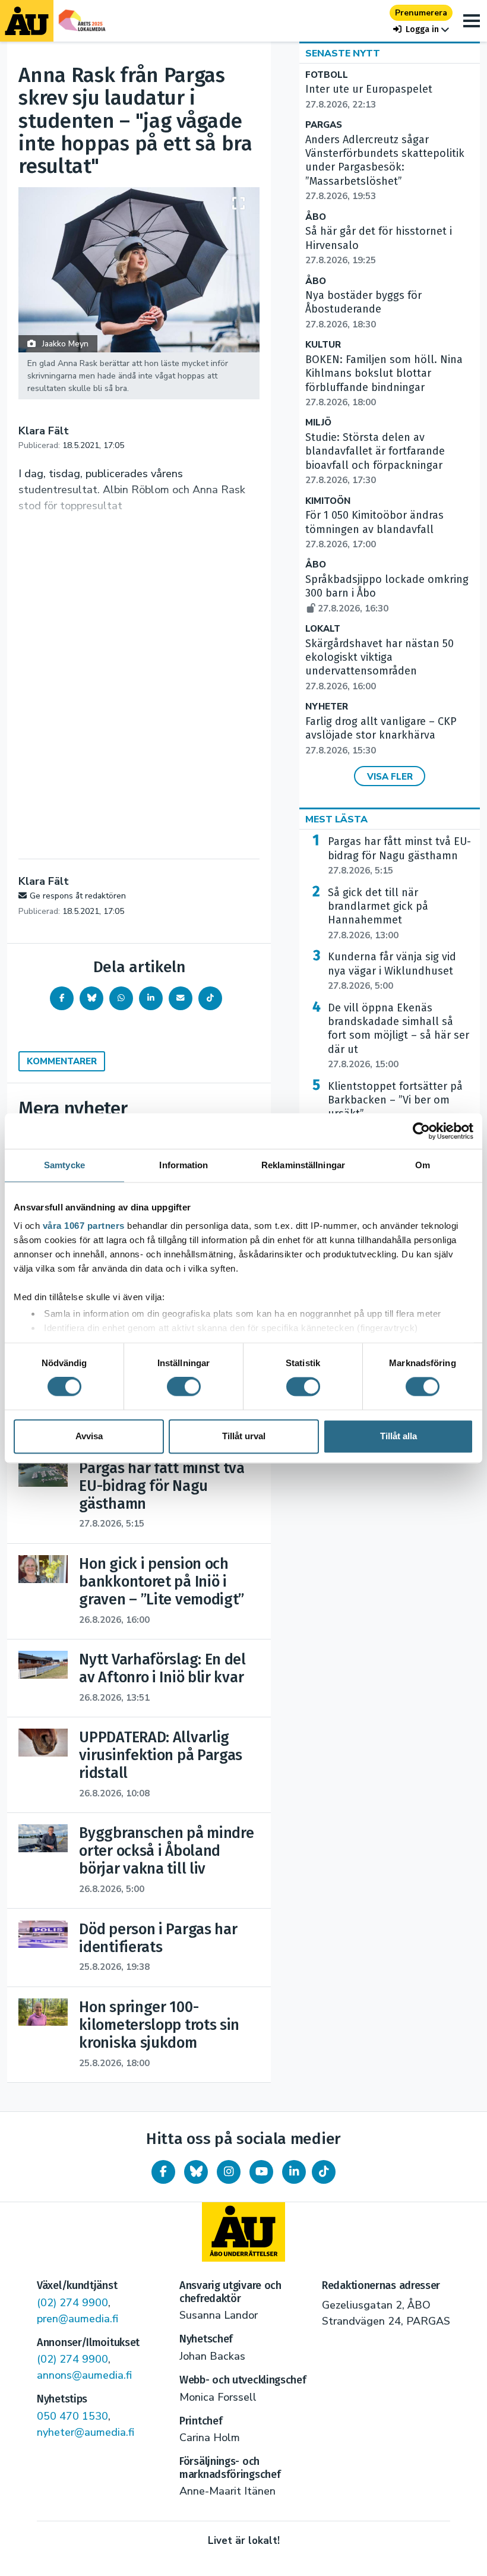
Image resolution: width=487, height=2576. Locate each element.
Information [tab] (184, 1165)
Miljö (318, 423)
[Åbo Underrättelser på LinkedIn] (294, 2172)
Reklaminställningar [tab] (303, 1165)
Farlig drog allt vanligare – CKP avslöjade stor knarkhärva (381, 736)
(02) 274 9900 (72, 2303)
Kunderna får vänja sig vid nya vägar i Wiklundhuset (392, 971)
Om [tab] (423, 1165)
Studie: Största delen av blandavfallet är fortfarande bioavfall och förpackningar (375, 458)
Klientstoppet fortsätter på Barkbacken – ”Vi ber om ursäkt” (395, 1107)
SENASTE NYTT (343, 53)
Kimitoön (328, 501)
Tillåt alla (399, 1436)
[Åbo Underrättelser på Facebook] (163, 2172)
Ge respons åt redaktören (78, 896)
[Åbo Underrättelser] (243, 2232)
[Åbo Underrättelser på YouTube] (261, 2172)
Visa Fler (390, 777)
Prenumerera (421, 13)
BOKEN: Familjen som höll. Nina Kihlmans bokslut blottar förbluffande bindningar (384, 381)
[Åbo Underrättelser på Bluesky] (196, 2172)
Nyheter (327, 707)
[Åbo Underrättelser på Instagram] (229, 2172)
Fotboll (327, 75)
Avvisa (89, 1436)
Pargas (324, 125)
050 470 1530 (72, 2416)
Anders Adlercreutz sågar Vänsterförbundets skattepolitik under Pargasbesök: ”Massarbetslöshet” (385, 168)
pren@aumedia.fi (78, 2319)
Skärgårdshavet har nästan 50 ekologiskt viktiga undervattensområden (380, 665)
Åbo (316, 217)
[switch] (184, 1387)
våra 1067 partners (84, 1226)
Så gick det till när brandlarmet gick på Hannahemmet (378, 914)
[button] (421, 29)
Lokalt (323, 629)
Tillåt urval (244, 1436)
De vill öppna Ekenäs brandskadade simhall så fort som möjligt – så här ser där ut (399, 1036)
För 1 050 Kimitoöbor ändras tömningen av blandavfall (374, 529)
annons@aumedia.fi (84, 2375)
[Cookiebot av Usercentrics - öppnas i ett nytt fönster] (421, 1131)
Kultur (323, 345)
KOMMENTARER (62, 1061)
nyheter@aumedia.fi (86, 2432)
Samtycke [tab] (64, 1165)
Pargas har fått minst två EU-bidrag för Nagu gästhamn (399, 856)
